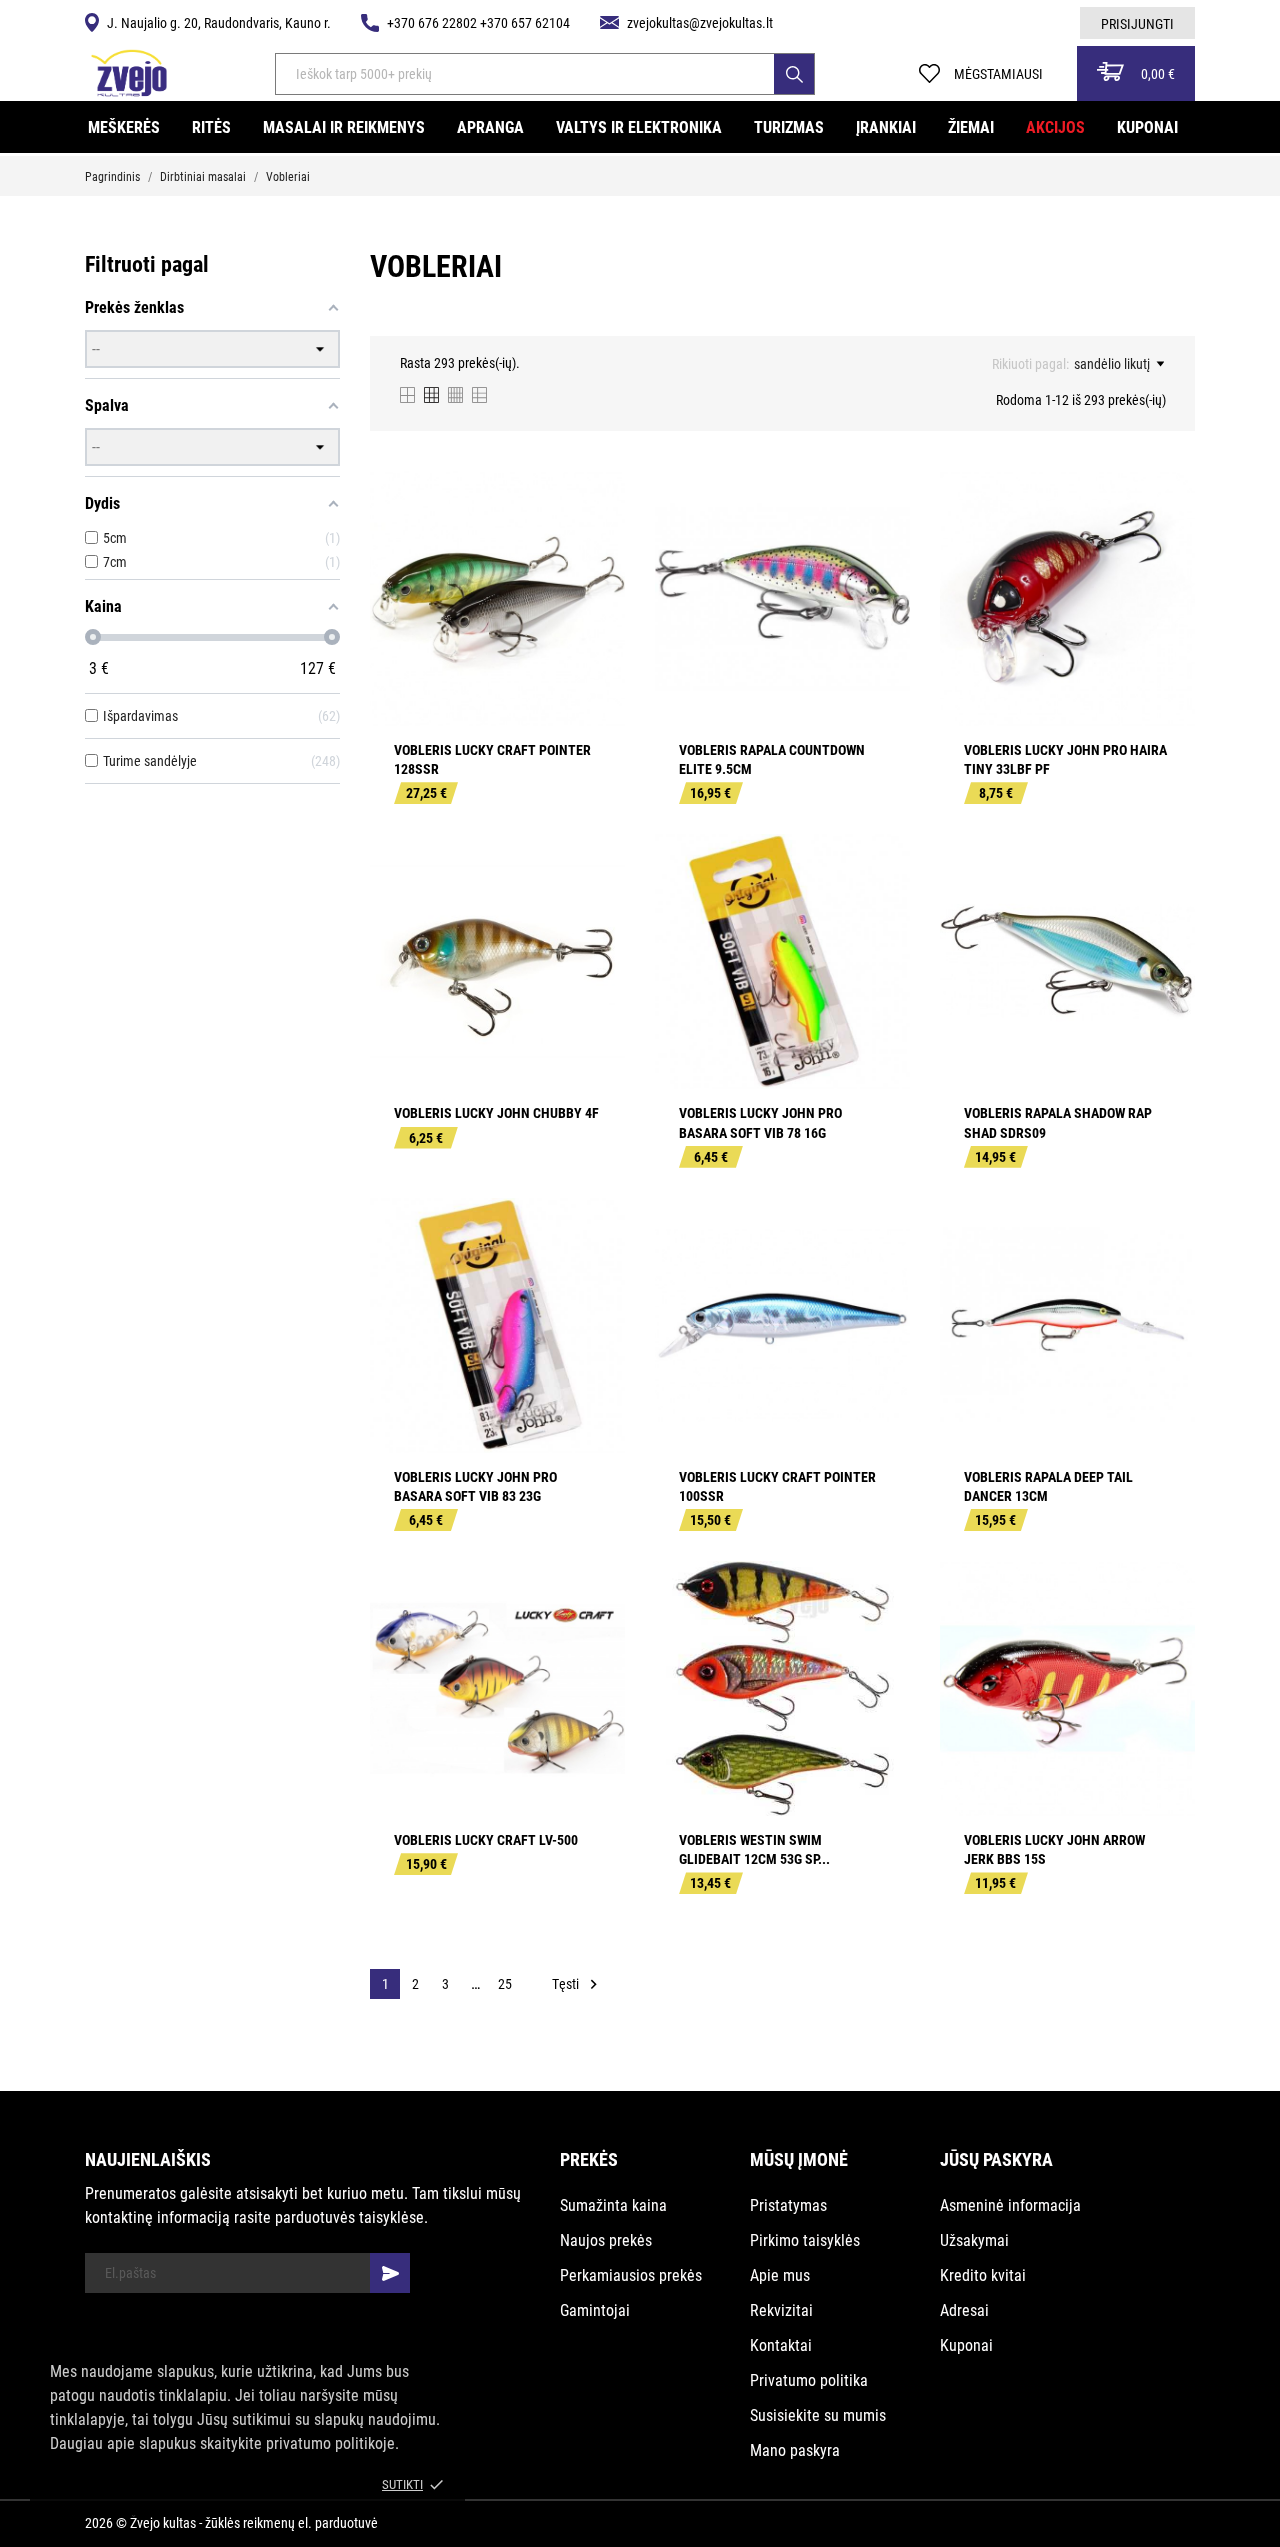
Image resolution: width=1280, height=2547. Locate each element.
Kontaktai (781, 2345)
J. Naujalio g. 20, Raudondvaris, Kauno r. (219, 23)
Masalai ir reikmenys (344, 127)
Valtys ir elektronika (639, 127)
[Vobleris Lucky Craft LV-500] (596, 1636)
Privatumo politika (809, 2380)
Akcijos (1055, 127)
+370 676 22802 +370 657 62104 (478, 23)
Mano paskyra (795, 2450)
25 (505, 1984)
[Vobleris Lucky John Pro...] (1166, 546)
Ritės (211, 127)
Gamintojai (595, 2310)
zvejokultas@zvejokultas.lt (700, 23)
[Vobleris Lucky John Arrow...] (1166, 1636)
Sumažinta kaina (613, 2205)
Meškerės (124, 127)
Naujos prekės (606, 2240)
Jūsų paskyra (996, 2159)
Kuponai (1147, 127)
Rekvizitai (781, 2310)
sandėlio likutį (1112, 364)
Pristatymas (788, 2205)
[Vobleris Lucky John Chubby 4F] (596, 909)
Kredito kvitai (983, 2275)
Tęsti (577, 1984)
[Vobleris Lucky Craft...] (596, 546)
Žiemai (971, 127)
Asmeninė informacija (1010, 2205)
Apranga (490, 127)
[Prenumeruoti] (390, 2273)
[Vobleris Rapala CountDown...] (881, 546)
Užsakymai (974, 2240)
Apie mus (780, 2275)
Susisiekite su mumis (818, 2415)
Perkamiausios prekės (631, 2275)
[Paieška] (794, 74)
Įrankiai (886, 127)
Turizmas (789, 127)
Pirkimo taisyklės (805, 2240)
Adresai (964, 2310)
